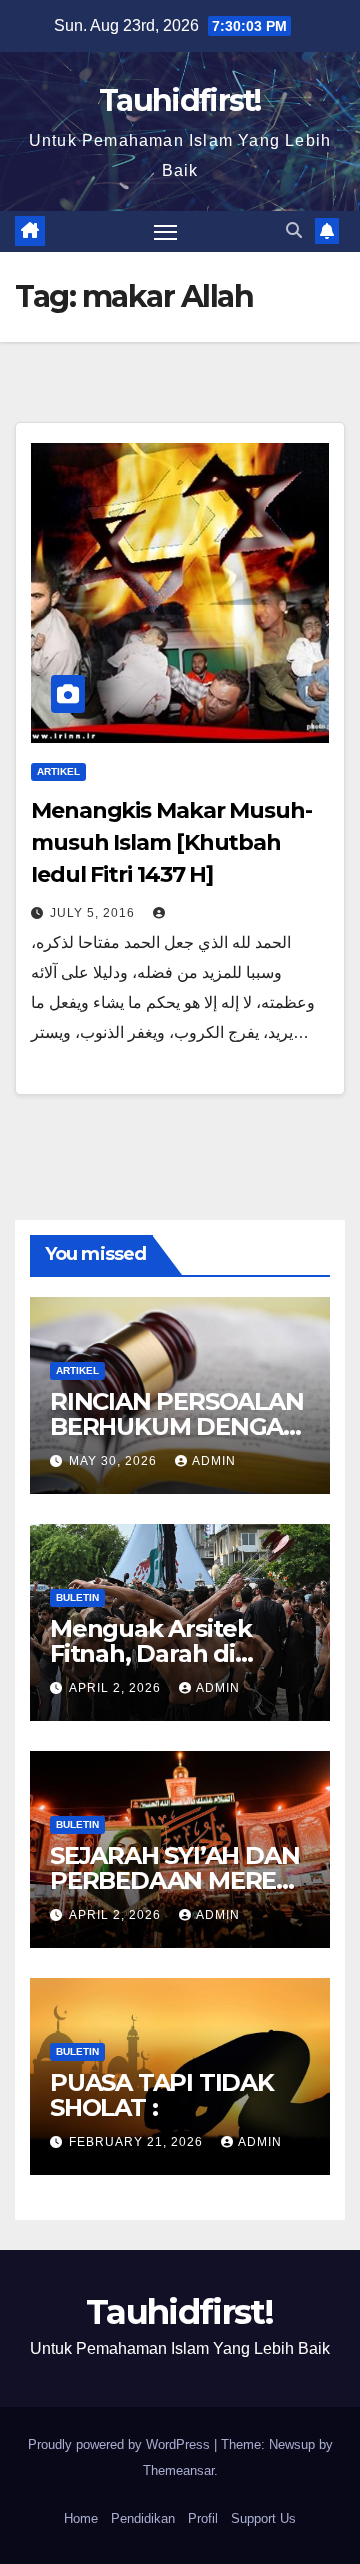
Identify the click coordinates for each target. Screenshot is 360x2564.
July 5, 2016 (94, 913)
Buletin (77, 1597)
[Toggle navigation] (166, 232)
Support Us (263, 2518)
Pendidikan (143, 2518)
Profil (203, 2518)
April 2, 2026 (117, 1688)
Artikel (58, 771)
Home (81, 2518)
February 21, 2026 (138, 2142)
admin (214, 1461)
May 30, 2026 (115, 1461)
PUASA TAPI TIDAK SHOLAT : (162, 2095)
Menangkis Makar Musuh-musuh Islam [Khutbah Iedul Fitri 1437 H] (171, 842)
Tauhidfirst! (180, 100)
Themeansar (178, 2470)
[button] (294, 230)
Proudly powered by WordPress (121, 2444)
